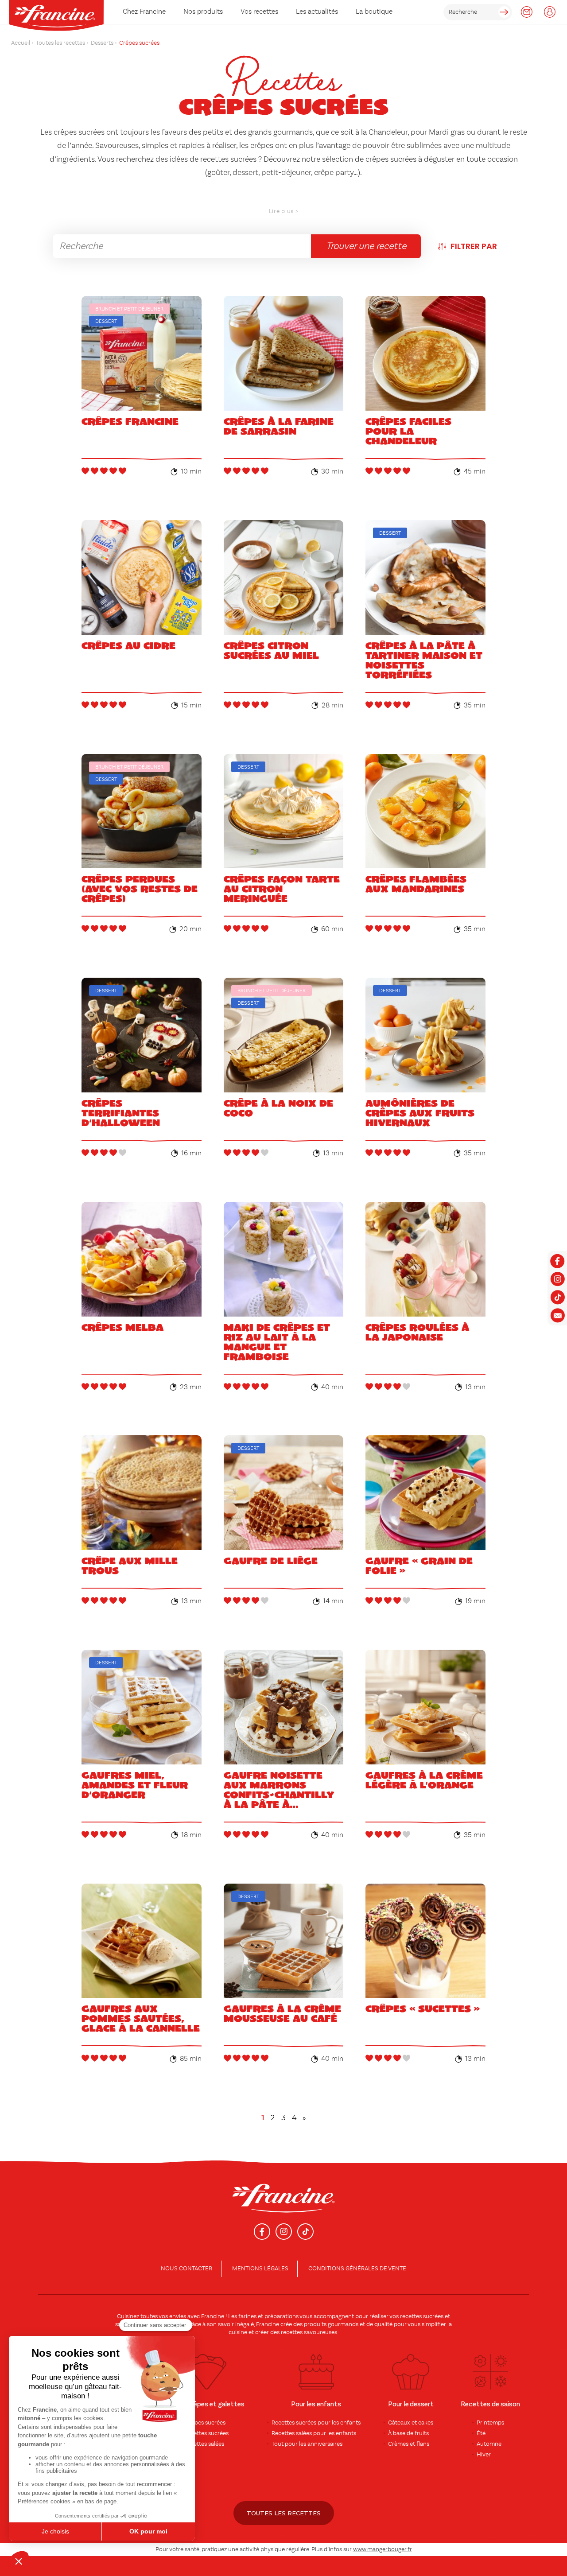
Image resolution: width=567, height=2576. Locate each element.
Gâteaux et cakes (411, 2423)
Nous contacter (186, 2269)
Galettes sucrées (207, 2433)
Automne (489, 2444)
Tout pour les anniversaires (307, 2444)
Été (481, 2433)
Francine (213, 2316)
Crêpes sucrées (205, 2423)
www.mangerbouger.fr (383, 2549)
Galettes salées (205, 2444)
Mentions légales (260, 2269)
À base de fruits (408, 2433)
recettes (292, 2332)
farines (247, 2316)
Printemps (490, 2423)
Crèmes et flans (409, 2444)
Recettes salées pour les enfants (314, 2433)
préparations (282, 2316)
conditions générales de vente (357, 2269)
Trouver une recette (366, 246)
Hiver (484, 2455)
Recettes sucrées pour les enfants (316, 2423)
